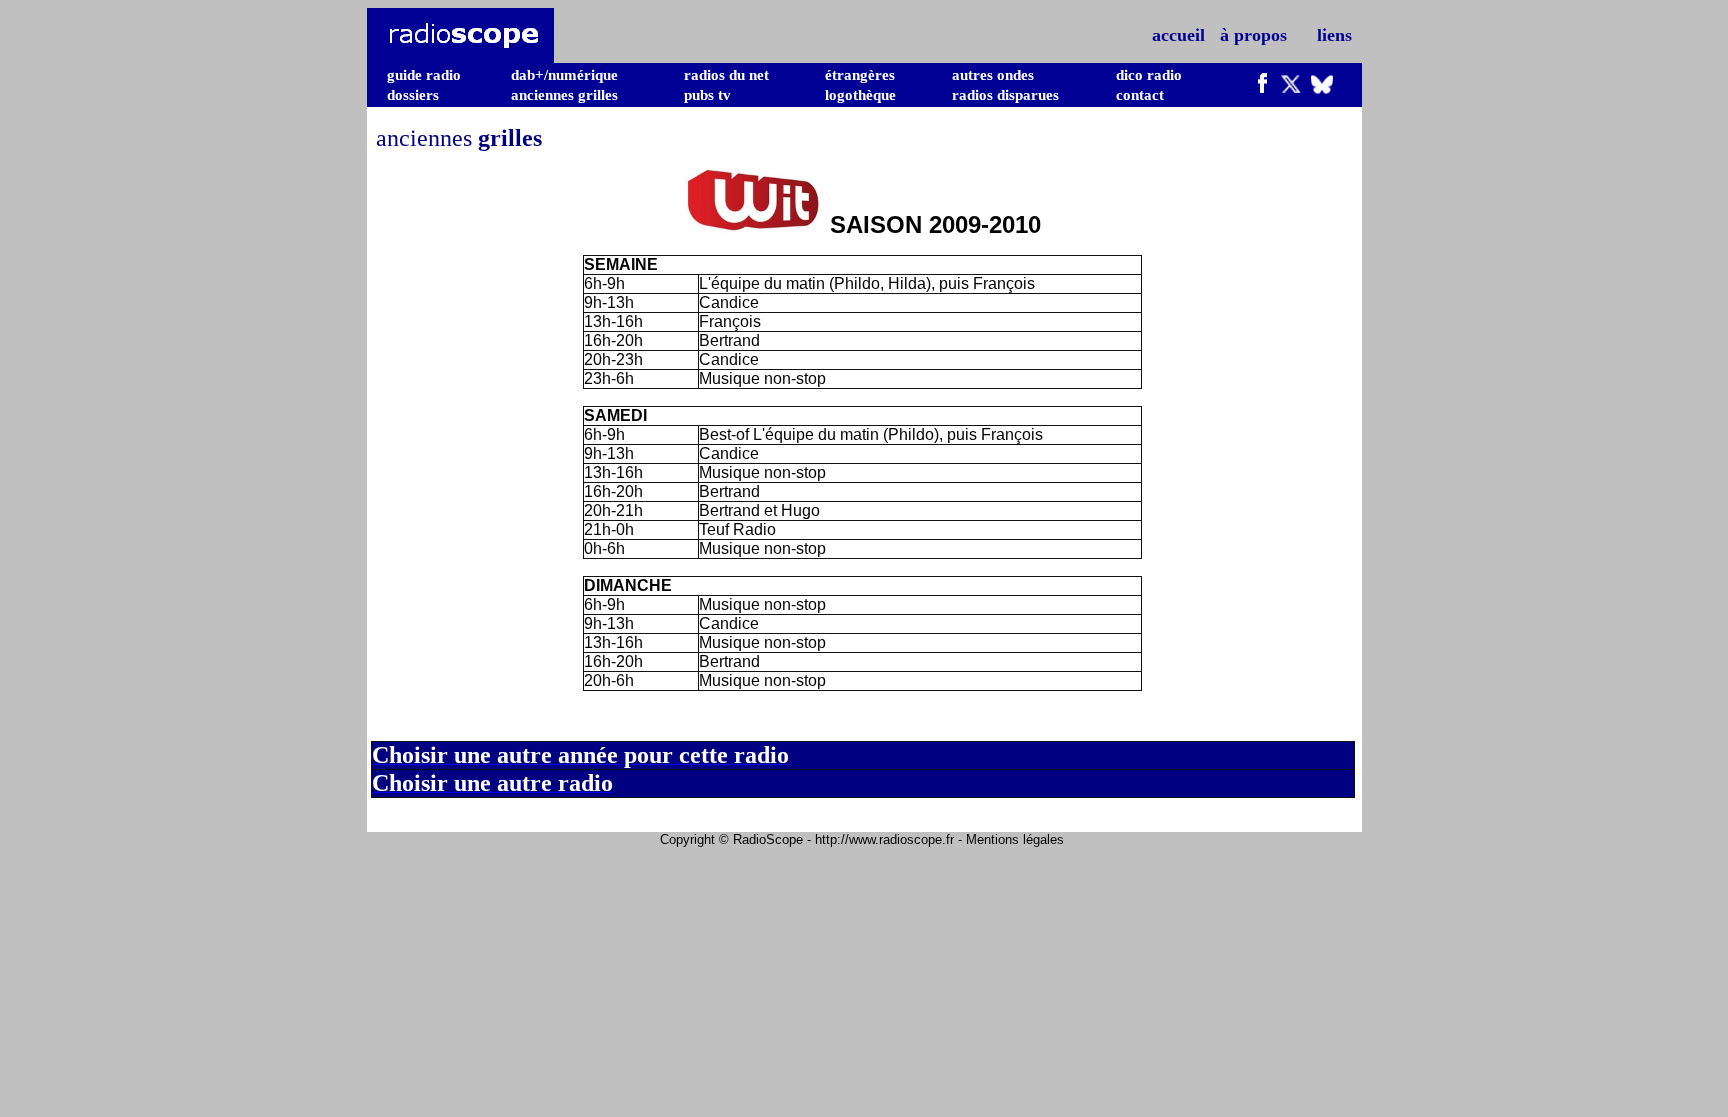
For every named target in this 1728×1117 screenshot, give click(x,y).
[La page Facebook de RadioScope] (1263, 88)
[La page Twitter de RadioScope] (1291, 88)
